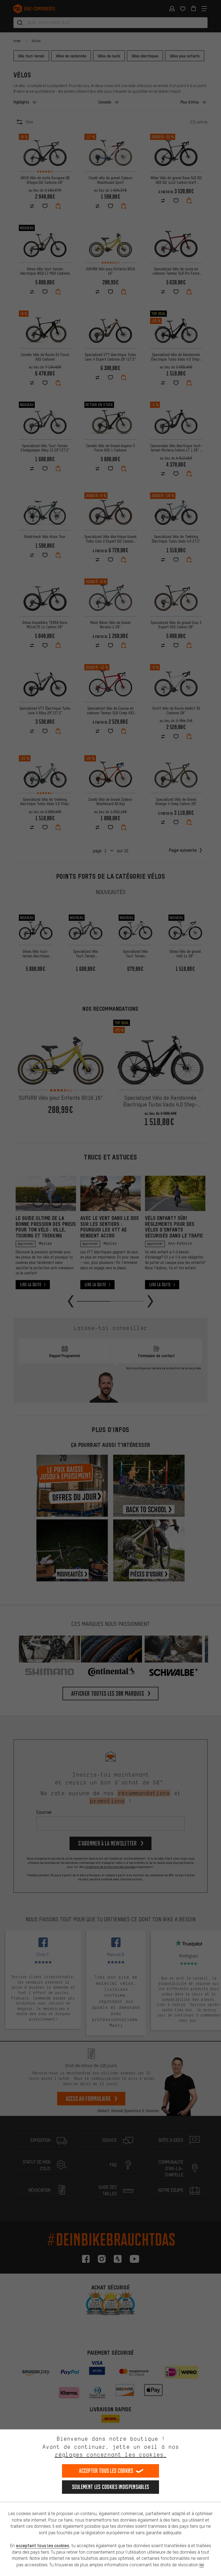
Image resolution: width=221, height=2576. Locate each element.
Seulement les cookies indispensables (111, 2487)
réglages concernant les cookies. (111, 2455)
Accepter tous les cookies (106, 2471)
